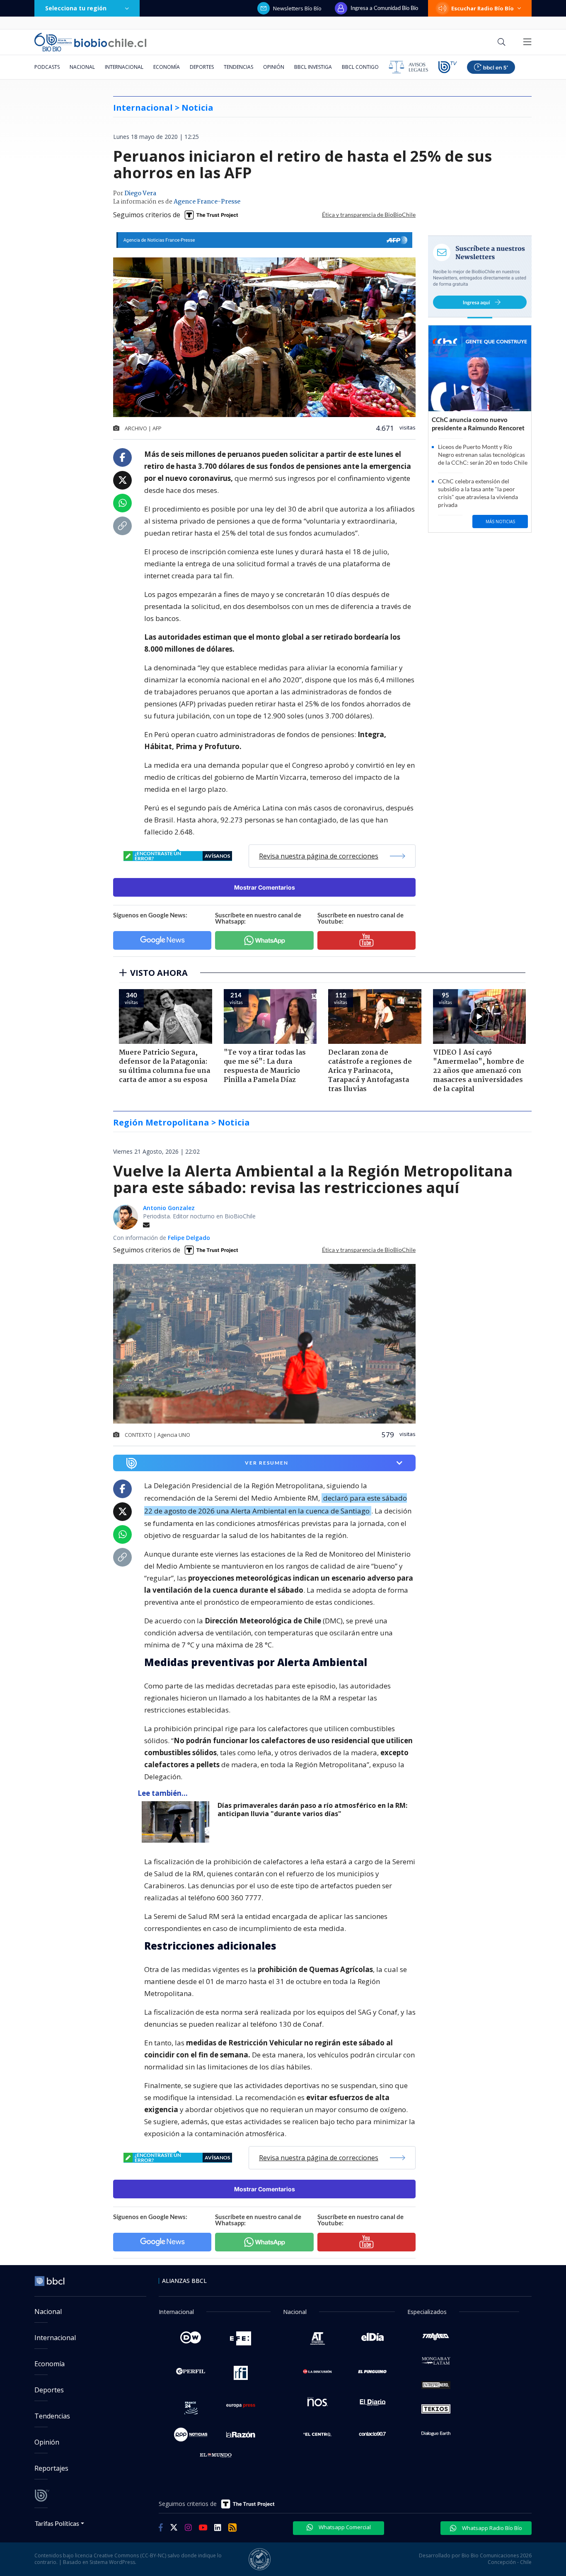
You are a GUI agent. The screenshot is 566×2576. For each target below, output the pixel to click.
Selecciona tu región (76, 8)
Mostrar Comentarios (265, 887)
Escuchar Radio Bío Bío (483, 8)
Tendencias (238, 67)
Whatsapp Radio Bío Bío (491, 2528)
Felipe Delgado (189, 1238)
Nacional (82, 67)
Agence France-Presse (207, 202)
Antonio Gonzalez (169, 1208)
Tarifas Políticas (57, 2523)
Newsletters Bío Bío (297, 8)
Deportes (202, 67)
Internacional (124, 67)
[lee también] (178, 1822)
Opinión (274, 67)
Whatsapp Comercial (344, 2527)
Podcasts (47, 67)
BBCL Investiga (313, 67)
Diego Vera (140, 194)
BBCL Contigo (360, 67)
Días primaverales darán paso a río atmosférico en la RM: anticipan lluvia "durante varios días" (312, 1810)
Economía (167, 67)
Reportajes (51, 2468)
